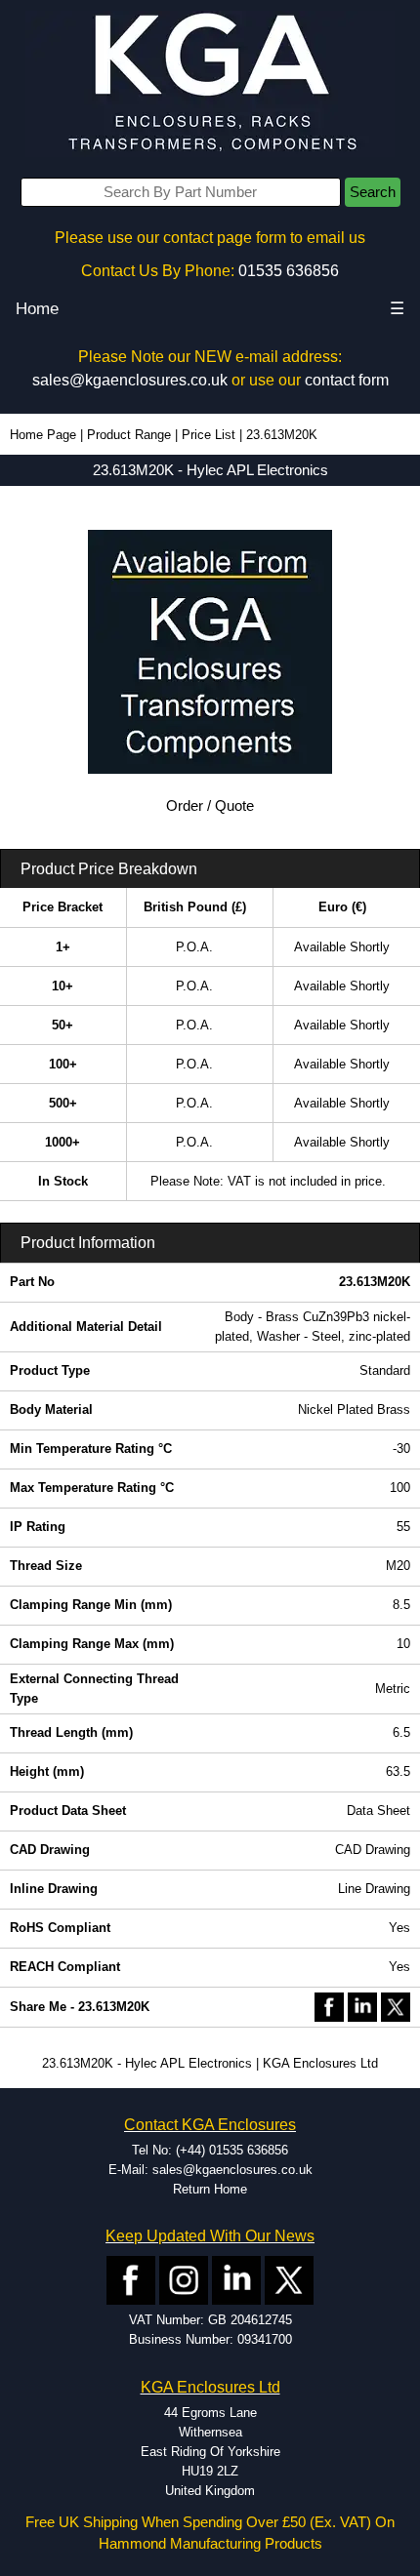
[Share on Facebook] (329, 2006)
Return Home (210, 2189)
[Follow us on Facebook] (131, 2280)
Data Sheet (378, 1811)
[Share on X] (396, 2006)
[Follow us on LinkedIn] (236, 2280)
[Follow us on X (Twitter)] (289, 2280)
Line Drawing (374, 1889)
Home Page (43, 435)
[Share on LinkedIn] (362, 2006)
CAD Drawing (373, 1850)
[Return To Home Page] (210, 83)
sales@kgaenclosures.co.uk (130, 380)
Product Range (129, 435)
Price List (209, 435)
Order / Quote (210, 806)
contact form (347, 380)
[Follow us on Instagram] (184, 2280)
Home (37, 309)
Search (373, 192)
